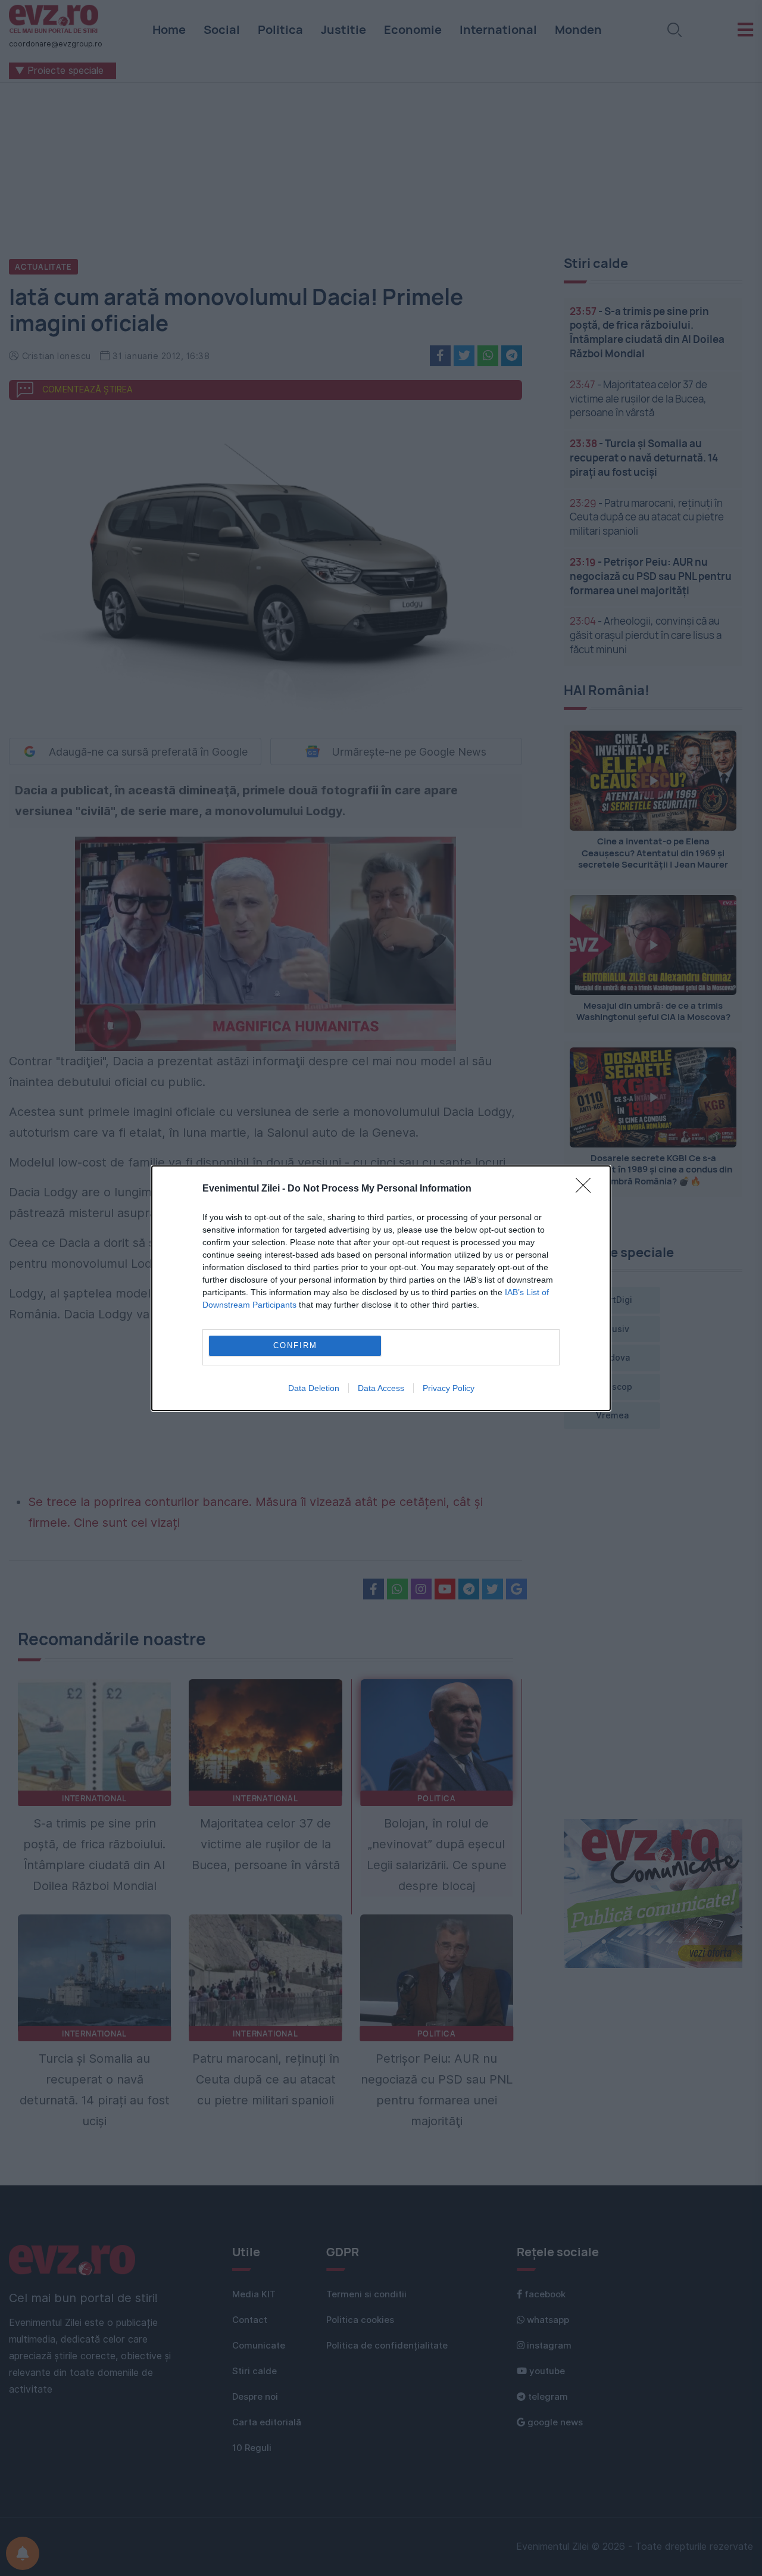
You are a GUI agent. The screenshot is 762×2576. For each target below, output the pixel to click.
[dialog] (381, 1288)
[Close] (587, 1189)
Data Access (381, 1388)
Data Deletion (314, 1388)
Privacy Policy (449, 1388)
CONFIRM (295, 1345)
